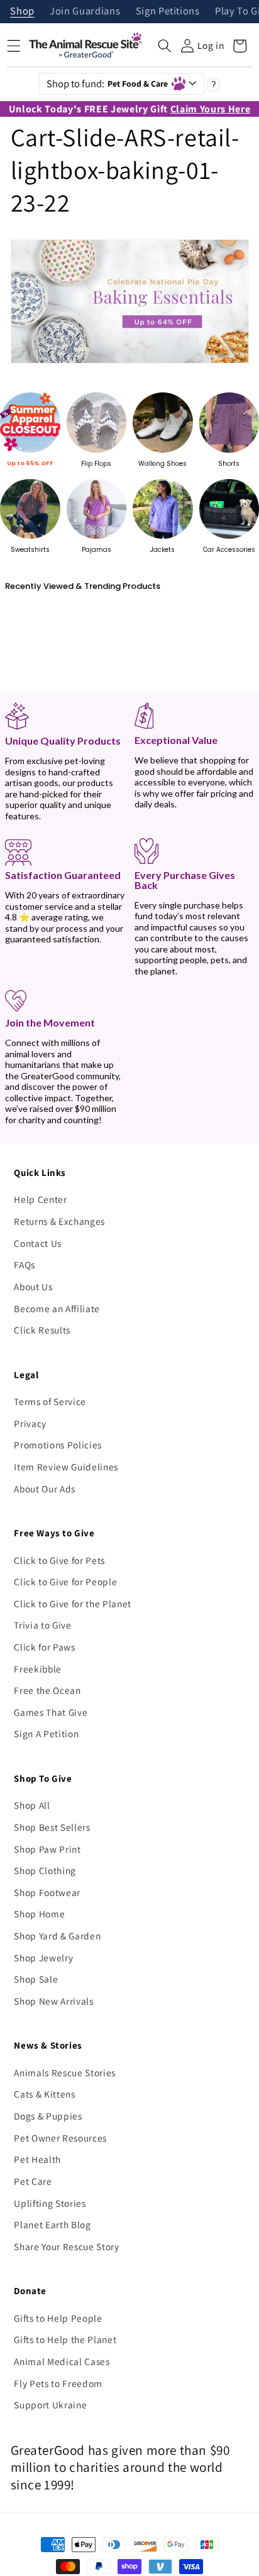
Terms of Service (50, 1401)
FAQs (25, 1264)
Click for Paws (44, 1647)
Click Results (42, 1330)
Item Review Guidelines (66, 1467)
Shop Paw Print (47, 1849)
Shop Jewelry (43, 1958)
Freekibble (38, 1669)
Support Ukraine (50, 2405)
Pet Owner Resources (60, 2138)
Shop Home (39, 1914)
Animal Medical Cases (62, 2361)
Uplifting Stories (50, 2203)
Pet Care (33, 2181)
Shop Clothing (45, 1870)
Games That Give (51, 1712)
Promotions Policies (58, 1445)
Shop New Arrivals (53, 2001)
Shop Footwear (47, 1892)
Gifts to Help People (58, 2318)
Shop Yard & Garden (57, 1936)
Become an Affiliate (57, 1308)
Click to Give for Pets (59, 1560)
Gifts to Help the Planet (65, 2339)
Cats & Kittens (44, 2094)
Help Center (40, 1199)
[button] (165, 46)
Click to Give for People (65, 1582)
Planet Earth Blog (52, 2224)
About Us (33, 1286)
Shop (22, 12)
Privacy (30, 1423)
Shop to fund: (107, 84)
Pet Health (37, 2159)
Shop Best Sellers (52, 1827)
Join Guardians (85, 12)
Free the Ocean (47, 1690)
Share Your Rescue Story (66, 2246)
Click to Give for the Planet (72, 1603)
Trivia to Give (42, 1625)
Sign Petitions (168, 12)
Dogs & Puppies (48, 2116)
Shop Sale (36, 1979)
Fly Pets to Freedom (58, 2383)
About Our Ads (45, 1489)
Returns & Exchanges (59, 1221)
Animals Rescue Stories (65, 2072)
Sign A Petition (46, 1733)
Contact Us (38, 1243)
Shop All (32, 1805)
